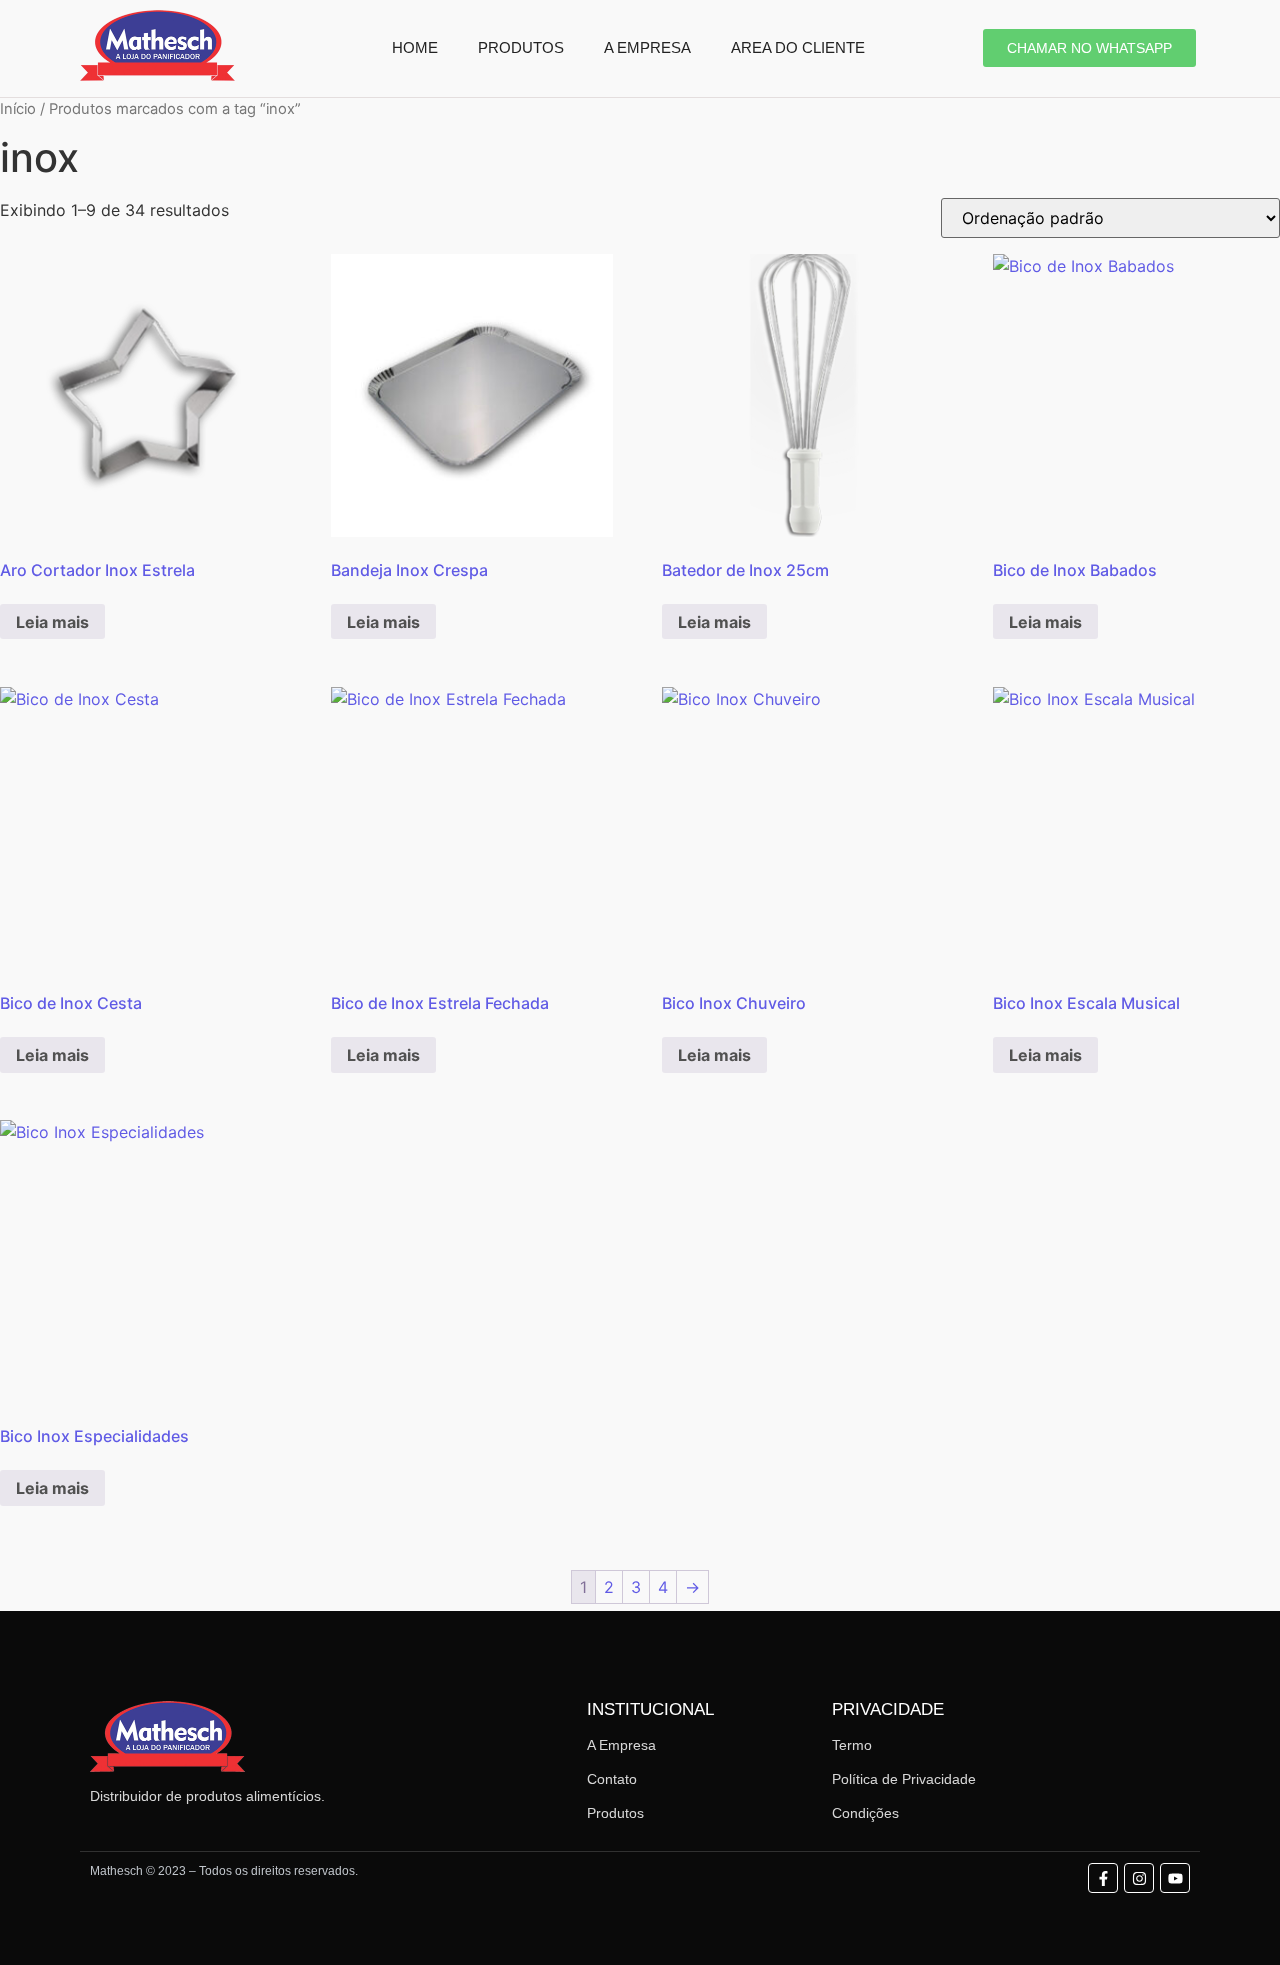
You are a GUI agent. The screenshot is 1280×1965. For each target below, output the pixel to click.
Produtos (615, 1813)
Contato (612, 1779)
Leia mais (52, 622)
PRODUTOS (521, 47)
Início (18, 109)
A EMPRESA (647, 47)
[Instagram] (1139, 1878)
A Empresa (621, 1745)
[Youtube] (1175, 1878)
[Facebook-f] (1103, 1878)
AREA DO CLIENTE (798, 47)
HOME (415, 47)
